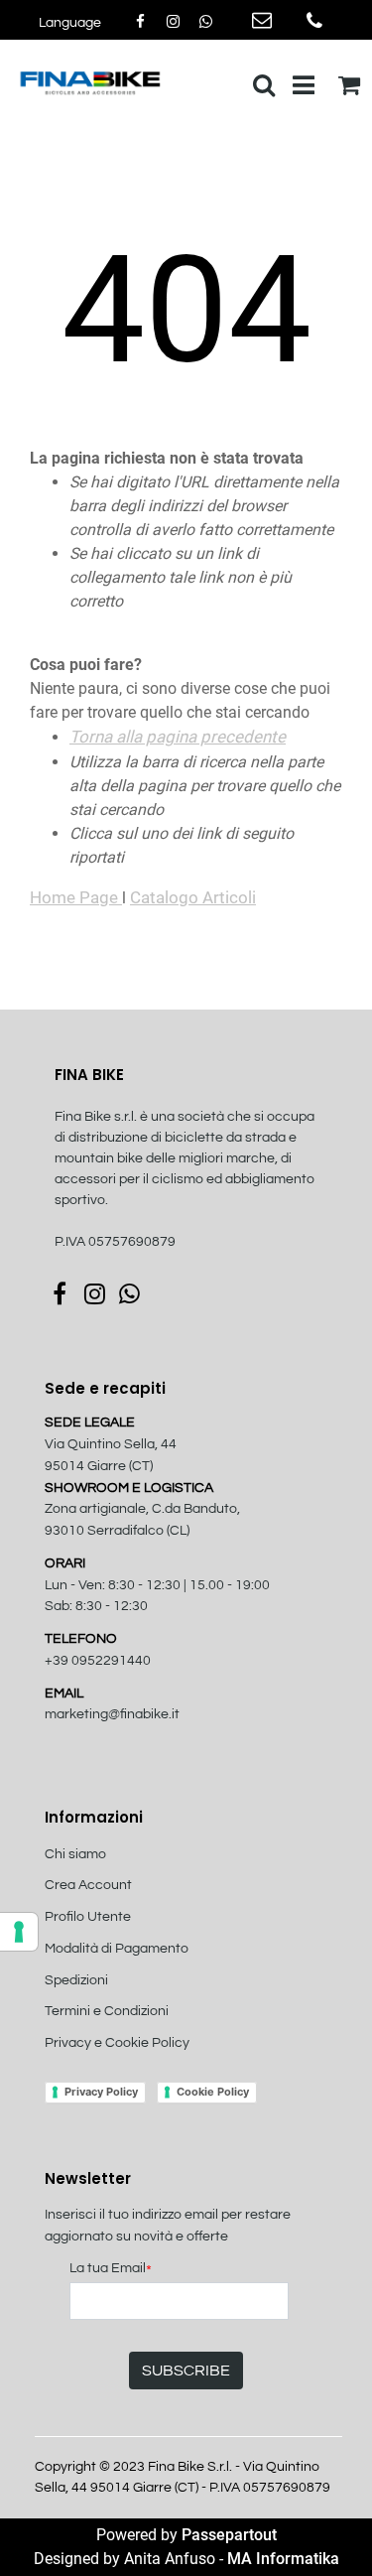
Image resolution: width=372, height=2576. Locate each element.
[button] (186, 2371)
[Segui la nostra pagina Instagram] (174, 22)
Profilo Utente (88, 1917)
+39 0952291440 (98, 1661)
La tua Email (111, 2270)
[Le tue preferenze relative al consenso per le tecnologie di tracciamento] (19, 1932)
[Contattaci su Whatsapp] (205, 22)
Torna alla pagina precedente (178, 737)
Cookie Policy (213, 2092)
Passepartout (229, 2535)
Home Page (76, 897)
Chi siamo (75, 1854)
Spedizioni (76, 1980)
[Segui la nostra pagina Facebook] (141, 22)
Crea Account (88, 1885)
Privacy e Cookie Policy (117, 2043)
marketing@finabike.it (112, 1714)
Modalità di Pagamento (117, 1949)
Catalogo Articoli (193, 897)
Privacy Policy (101, 2092)
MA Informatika (283, 2559)
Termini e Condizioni (107, 2011)
